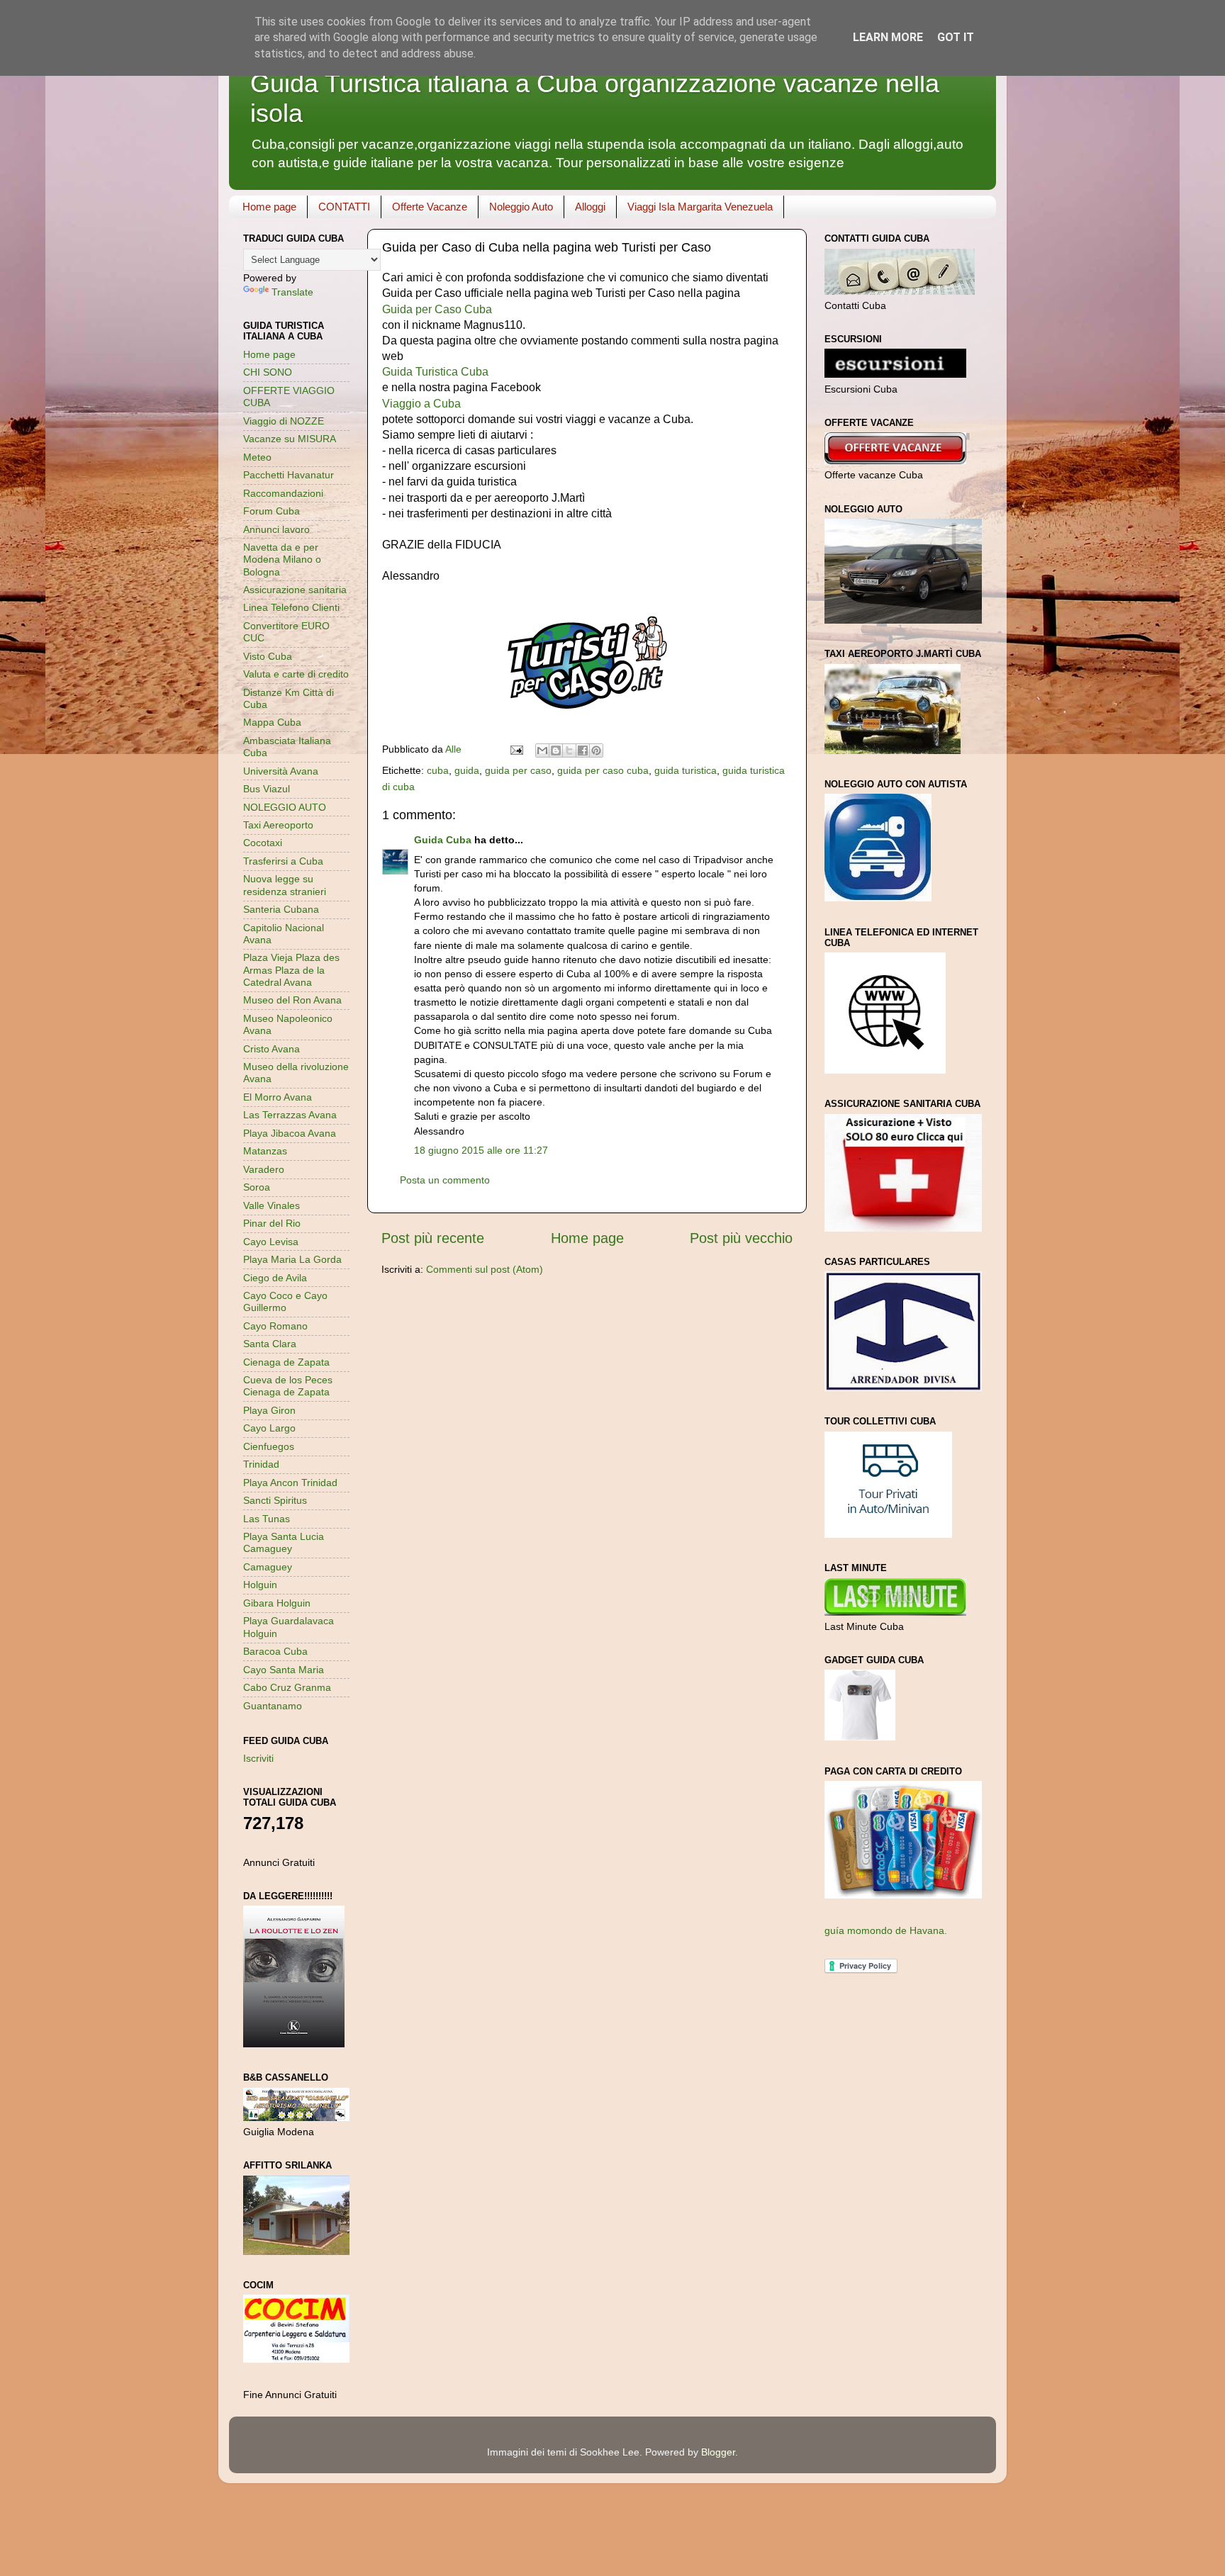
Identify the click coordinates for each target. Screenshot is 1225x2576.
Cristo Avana (272, 1049)
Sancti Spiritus (275, 1500)
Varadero (264, 1169)
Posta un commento (445, 1180)
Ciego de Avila (275, 1278)
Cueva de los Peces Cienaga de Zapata (288, 1386)
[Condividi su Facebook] (583, 750)
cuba (438, 770)
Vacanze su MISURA (290, 439)
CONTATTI (344, 207)
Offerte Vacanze (430, 207)
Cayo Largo (269, 1428)
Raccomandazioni (283, 493)
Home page (269, 207)
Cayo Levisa (271, 1242)
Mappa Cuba (272, 722)
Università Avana (281, 771)
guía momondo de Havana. (886, 1930)
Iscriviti (258, 1758)
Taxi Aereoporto (278, 825)
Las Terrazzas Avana (290, 1115)
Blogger (718, 2452)
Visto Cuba (268, 656)
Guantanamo (273, 1706)
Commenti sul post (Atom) (485, 1269)
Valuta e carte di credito (296, 674)
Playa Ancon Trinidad (290, 1483)
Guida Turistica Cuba (435, 372)
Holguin (260, 1585)
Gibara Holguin (277, 1603)
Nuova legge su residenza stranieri (285, 885)
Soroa (257, 1187)
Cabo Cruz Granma (287, 1687)
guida (467, 770)
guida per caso (518, 770)
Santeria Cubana (281, 909)
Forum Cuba (272, 511)
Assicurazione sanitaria (295, 590)
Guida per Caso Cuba (437, 309)
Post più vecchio (741, 1238)
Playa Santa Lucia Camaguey (284, 1542)
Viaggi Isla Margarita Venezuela (700, 207)
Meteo (257, 457)
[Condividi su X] (569, 750)
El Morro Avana (278, 1097)
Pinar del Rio (272, 1223)
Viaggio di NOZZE (284, 421)
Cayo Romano (275, 1326)
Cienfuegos (269, 1446)
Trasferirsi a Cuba (283, 861)
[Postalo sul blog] (556, 750)
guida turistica (686, 770)
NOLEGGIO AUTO (285, 807)
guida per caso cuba (603, 770)
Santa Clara (270, 1344)
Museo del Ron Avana (292, 1000)
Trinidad (261, 1464)
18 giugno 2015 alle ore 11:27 (481, 1150)
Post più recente (433, 1238)
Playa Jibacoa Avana (290, 1133)
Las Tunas (267, 1519)
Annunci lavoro (276, 529)
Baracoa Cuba (275, 1651)
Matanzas (265, 1151)
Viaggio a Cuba (421, 404)
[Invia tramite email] (542, 750)
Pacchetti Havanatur (289, 475)
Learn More (888, 37)
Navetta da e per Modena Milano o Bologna (282, 559)
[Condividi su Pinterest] (596, 750)
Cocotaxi (263, 843)
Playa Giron (269, 1410)
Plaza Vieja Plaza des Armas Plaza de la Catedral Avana (291, 970)
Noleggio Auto (521, 207)
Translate (292, 292)
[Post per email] (516, 749)
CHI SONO (268, 372)
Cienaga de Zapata (286, 1362)
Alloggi (590, 207)
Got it (956, 37)
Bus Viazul (267, 789)
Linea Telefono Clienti (291, 607)
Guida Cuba (443, 840)
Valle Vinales (272, 1205)
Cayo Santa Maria (284, 1670)
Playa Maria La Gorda (292, 1259)
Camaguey (268, 1567)
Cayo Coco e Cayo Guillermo (285, 1301)
